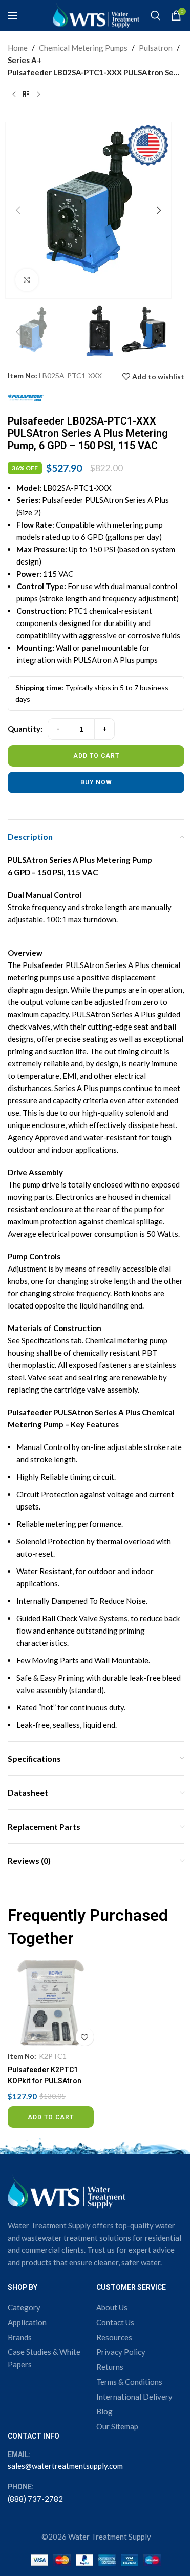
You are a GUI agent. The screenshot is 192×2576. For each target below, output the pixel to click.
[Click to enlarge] (27, 280)
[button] (18, 210)
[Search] (156, 15)
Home (18, 48)
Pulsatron (156, 48)
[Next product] (38, 95)
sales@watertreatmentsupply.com (65, 2466)
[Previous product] (14, 95)
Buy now (96, 782)
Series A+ (25, 60)
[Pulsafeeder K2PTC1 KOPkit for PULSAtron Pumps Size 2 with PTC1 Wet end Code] (51, 2003)
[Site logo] (96, 14)
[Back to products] (26, 95)
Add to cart (96, 756)
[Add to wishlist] (85, 2037)
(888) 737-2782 (35, 2499)
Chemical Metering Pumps (83, 48)
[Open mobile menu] (13, 15)
